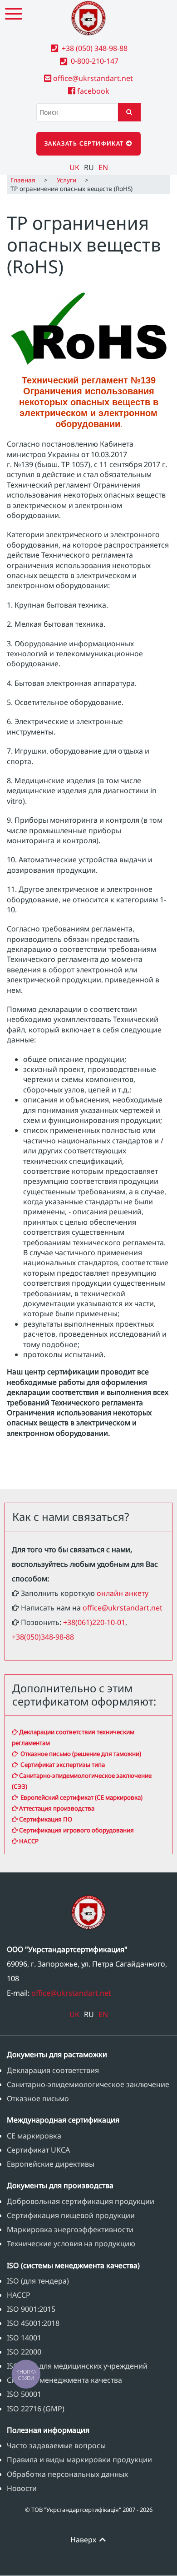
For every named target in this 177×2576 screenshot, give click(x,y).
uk (74, 167)
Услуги (66, 180)
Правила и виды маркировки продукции (79, 2460)
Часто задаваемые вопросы (56, 2445)
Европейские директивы (51, 2164)
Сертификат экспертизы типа (61, 1765)
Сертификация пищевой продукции (71, 2215)
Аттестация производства (56, 1808)
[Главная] (88, 18)
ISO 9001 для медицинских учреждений (77, 2366)
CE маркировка (34, 2136)
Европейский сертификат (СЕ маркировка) (80, 1797)
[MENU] (14, 14)
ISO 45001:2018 (33, 2323)
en (103, 167)
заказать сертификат (85, 143)
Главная (23, 180)
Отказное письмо (38, 2098)
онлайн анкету (123, 1593)
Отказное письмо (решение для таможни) (79, 1754)
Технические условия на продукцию (71, 2244)
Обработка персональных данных (67, 2474)
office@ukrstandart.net (123, 1608)
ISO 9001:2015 (31, 2309)
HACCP (28, 1841)
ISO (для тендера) (38, 2281)
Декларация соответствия (53, 2070)
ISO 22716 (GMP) (36, 2409)
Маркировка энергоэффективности (70, 2229)
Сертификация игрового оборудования (76, 1830)
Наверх (84, 2540)
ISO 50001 (24, 2394)
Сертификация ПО (45, 1819)
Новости (22, 2488)
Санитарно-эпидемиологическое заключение (88, 2084)
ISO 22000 (24, 2352)
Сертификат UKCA (38, 2150)
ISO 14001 (24, 2338)
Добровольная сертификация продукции (81, 2201)
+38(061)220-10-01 (94, 1622)
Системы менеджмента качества (64, 2380)
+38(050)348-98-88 (43, 1637)
